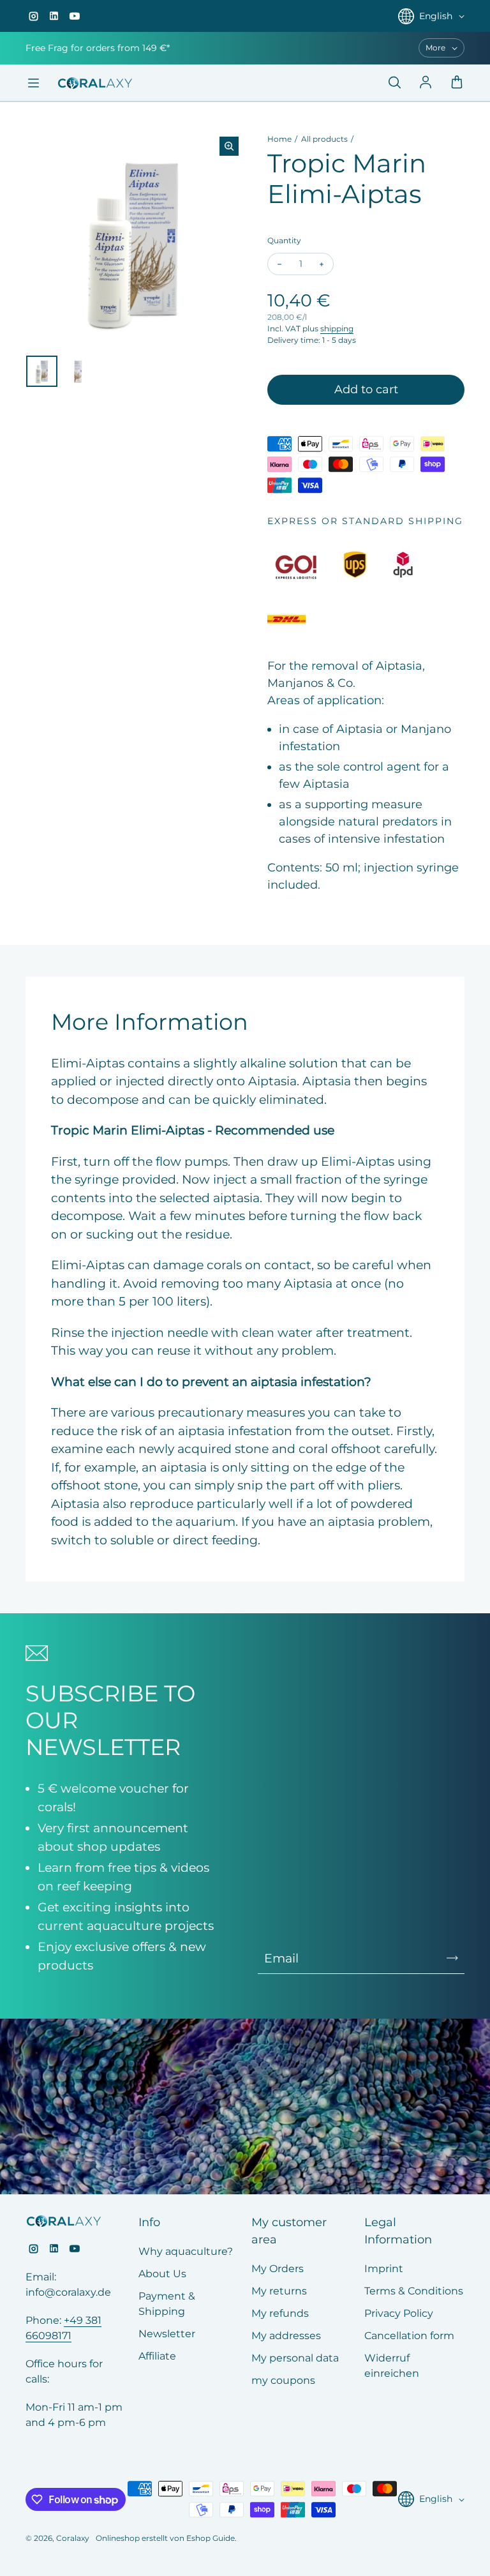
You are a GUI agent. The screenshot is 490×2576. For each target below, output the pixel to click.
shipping (337, 328)
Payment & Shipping (167, 2304)
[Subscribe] (452, 1958)
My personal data (295, 2358)
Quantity (284, 240)
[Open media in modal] (229, 146)
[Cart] (457, 83)
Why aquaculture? (186, 2251)
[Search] (394, 83)
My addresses (286, 2336)
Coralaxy (73, 2538)
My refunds (280, 2313)
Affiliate (157, 2356)
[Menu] (33, 83)
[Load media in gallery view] (42, 371)
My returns (279, 2291)
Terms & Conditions (414, 2291)
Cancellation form (409, 2336)
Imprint (384, 2269)
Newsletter (167, 2334)
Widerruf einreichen (392, 2366)
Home (279, 139)
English (436, 16)
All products (324, 139)
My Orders (278, 2269)
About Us (162, 2274)
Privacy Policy (399, 2313)
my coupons (283, 2380)
